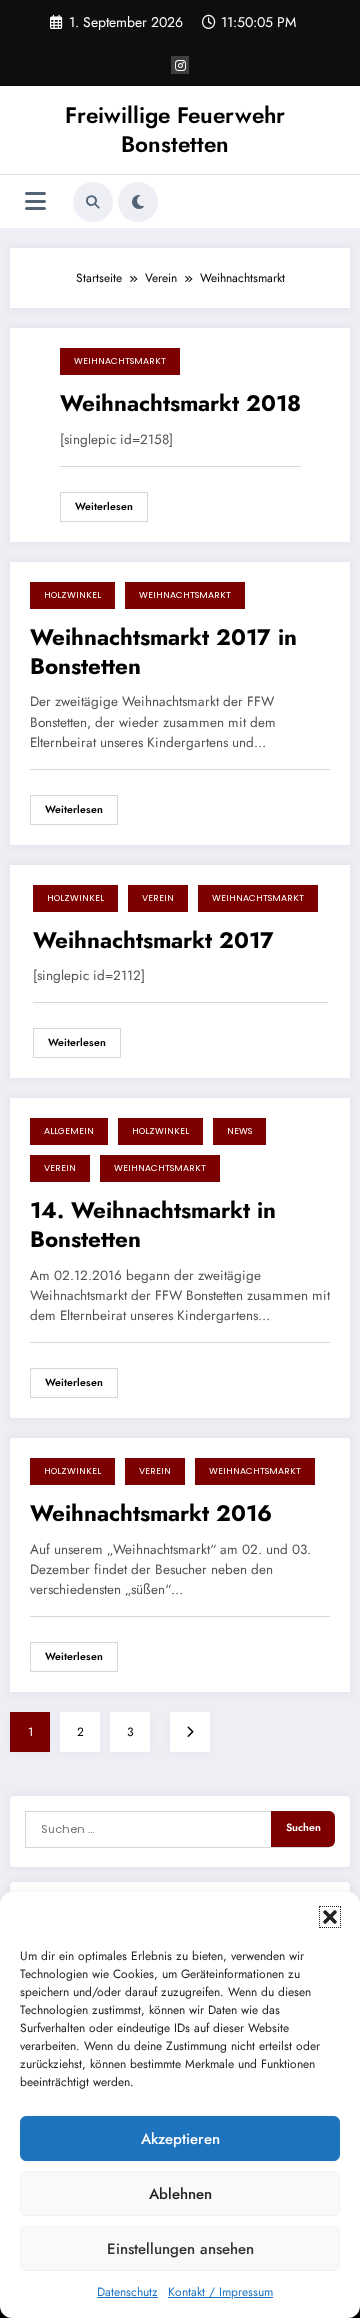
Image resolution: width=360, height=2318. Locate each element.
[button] (330, 1917)
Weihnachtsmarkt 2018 (180, 403)
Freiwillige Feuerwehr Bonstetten (175, 129)
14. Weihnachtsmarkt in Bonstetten (153, 1225)
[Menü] (35, 201)
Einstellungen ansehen (180, 2249)
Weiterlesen (104, 506)
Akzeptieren (180, 2139)
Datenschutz (127, 2292)
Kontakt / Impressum (220, 2292)
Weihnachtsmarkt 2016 (151, 1513)
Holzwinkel (72, 595)
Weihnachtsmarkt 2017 (153, 940)
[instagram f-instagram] (180, 65)
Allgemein (69, 1131)
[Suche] (93, 202)
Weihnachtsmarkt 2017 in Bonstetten (163, 652)
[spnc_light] (138, 202)
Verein (158, 898)
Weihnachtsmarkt (120, 361)
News (239, 1131)
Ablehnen (180, 2194)
